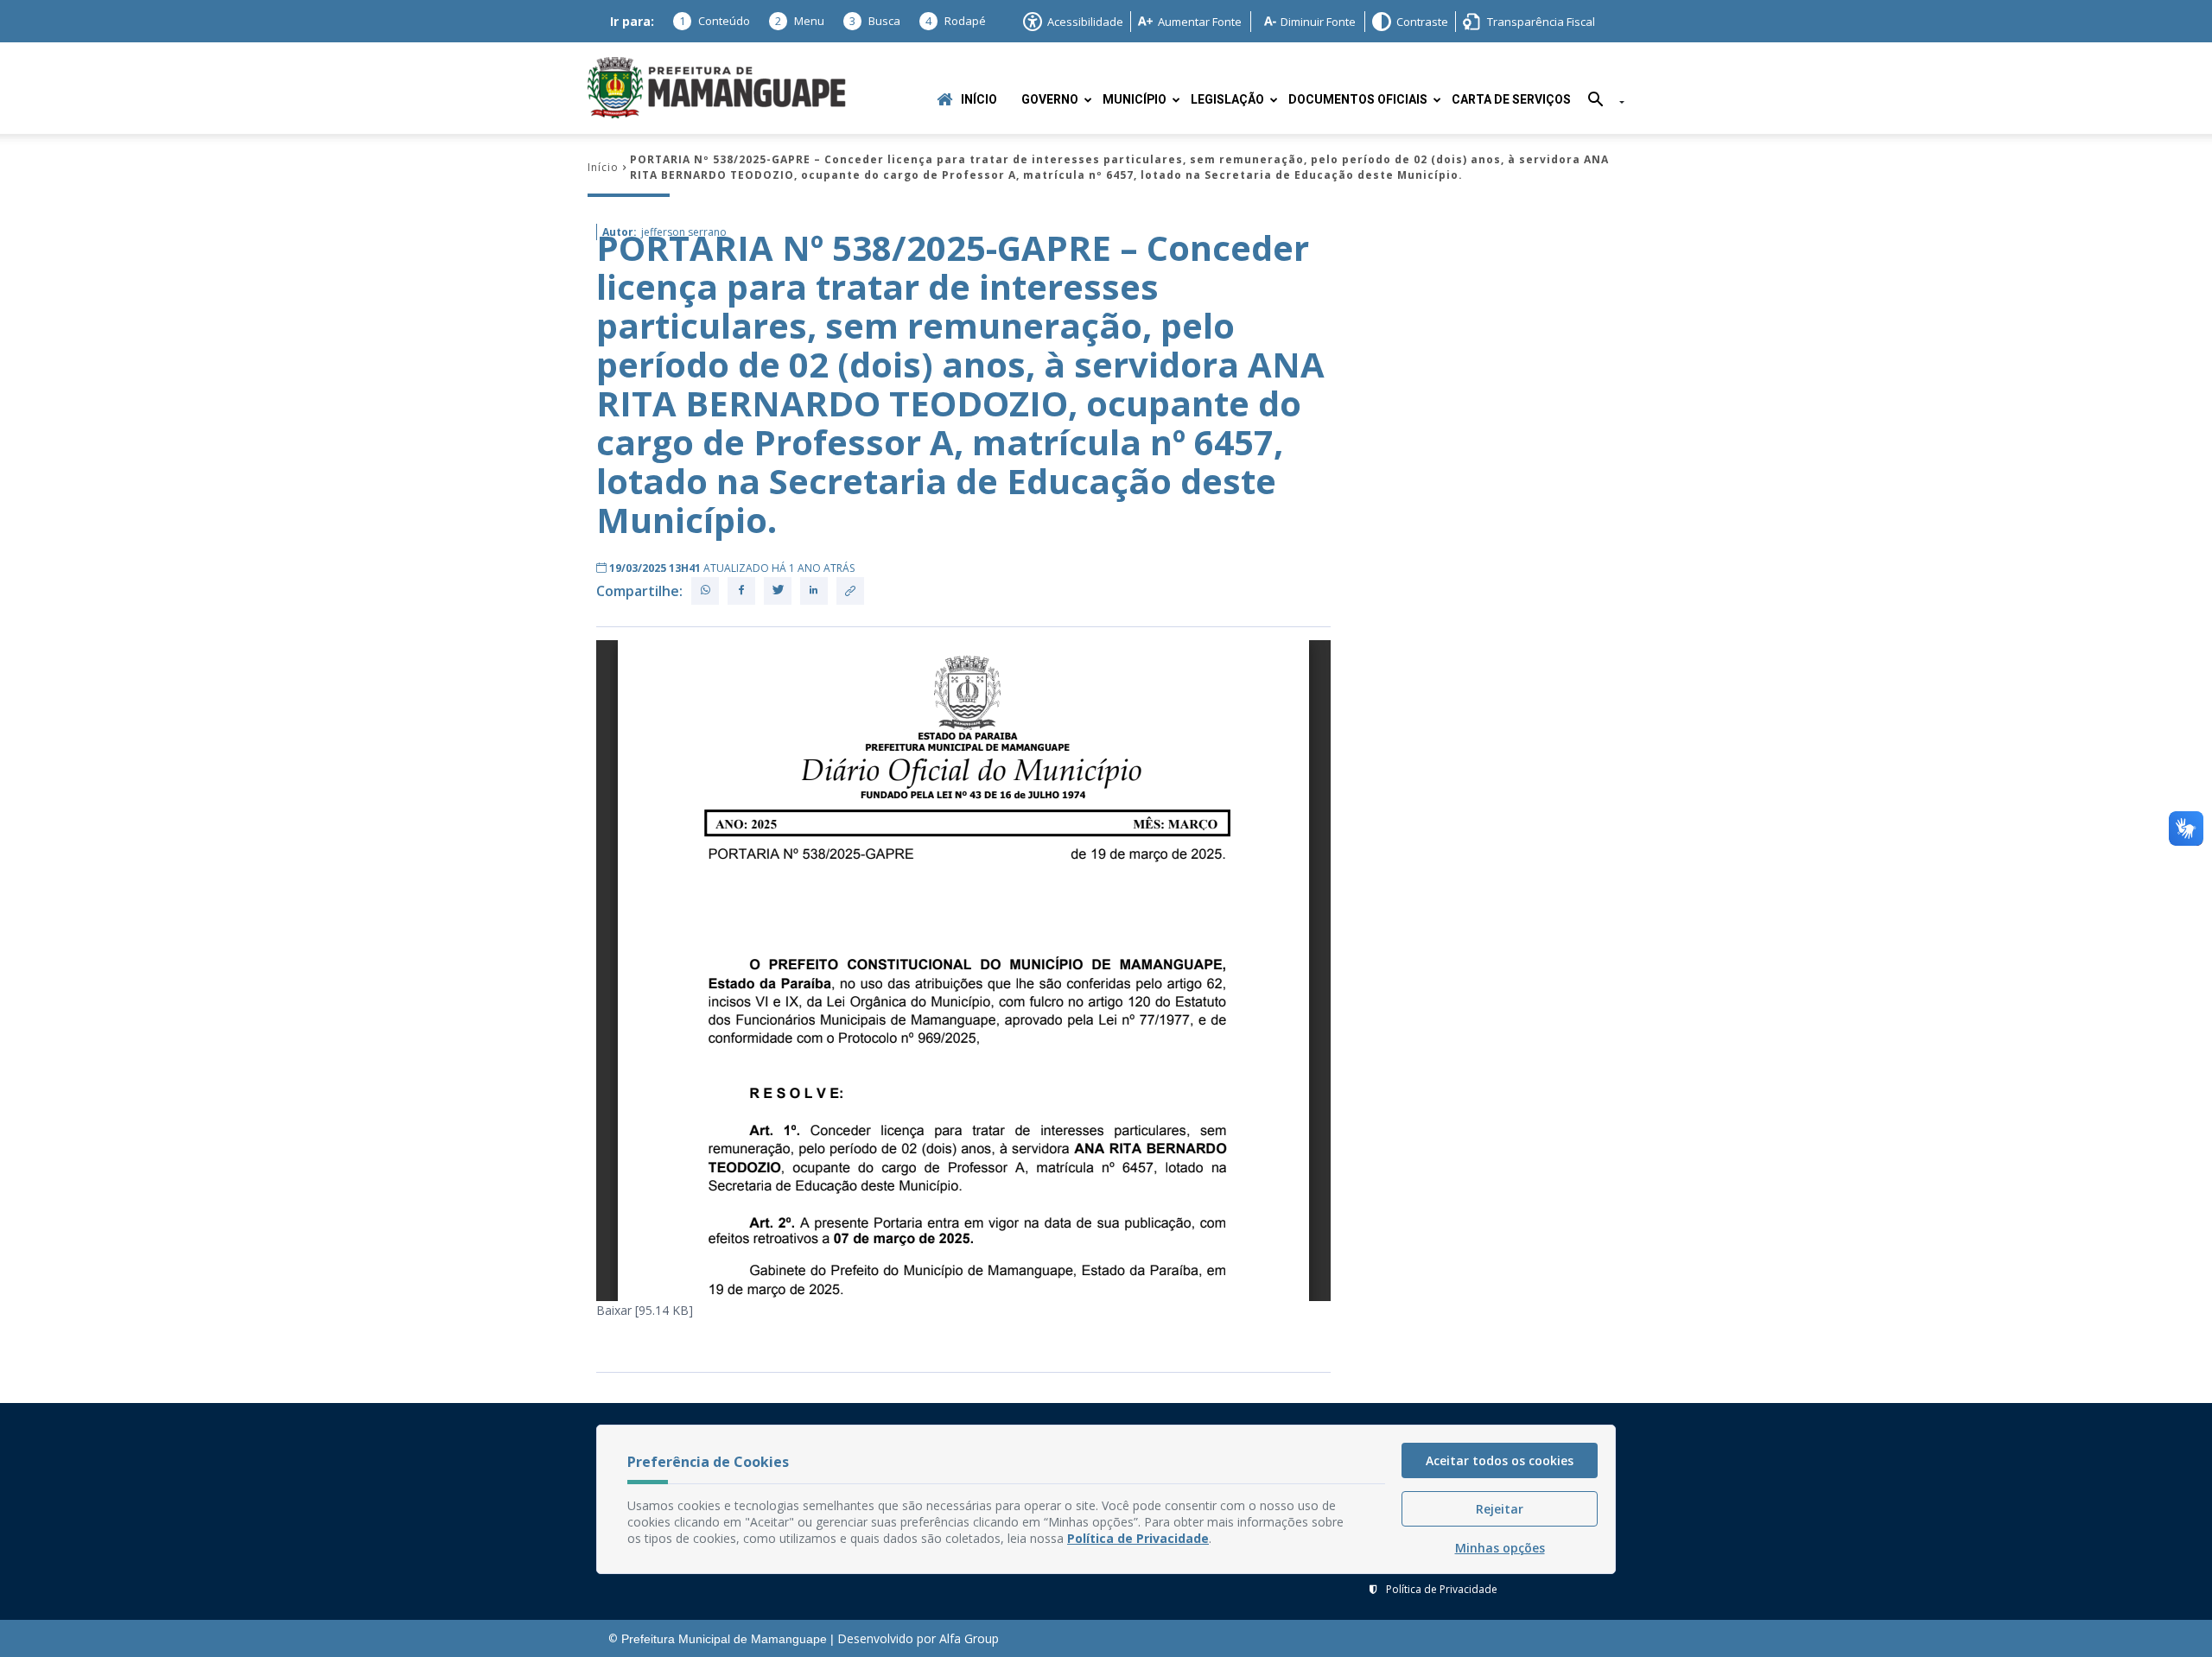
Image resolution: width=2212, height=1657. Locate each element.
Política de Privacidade (1442, 1589)
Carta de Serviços (1511, 100)
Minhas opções (1500, 1548)
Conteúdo (715, 21)
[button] (1600, 102)
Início (979, 100)
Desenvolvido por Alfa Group (918, 1638)
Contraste (1422, 22)
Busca (875, 21)
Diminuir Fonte (1318, 22)
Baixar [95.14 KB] (645, 1310)
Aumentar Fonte (1200, 22)
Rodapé (956, 21)
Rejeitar (1500, 1509)
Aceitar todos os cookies (1500, 1460)
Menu (800, 21)
